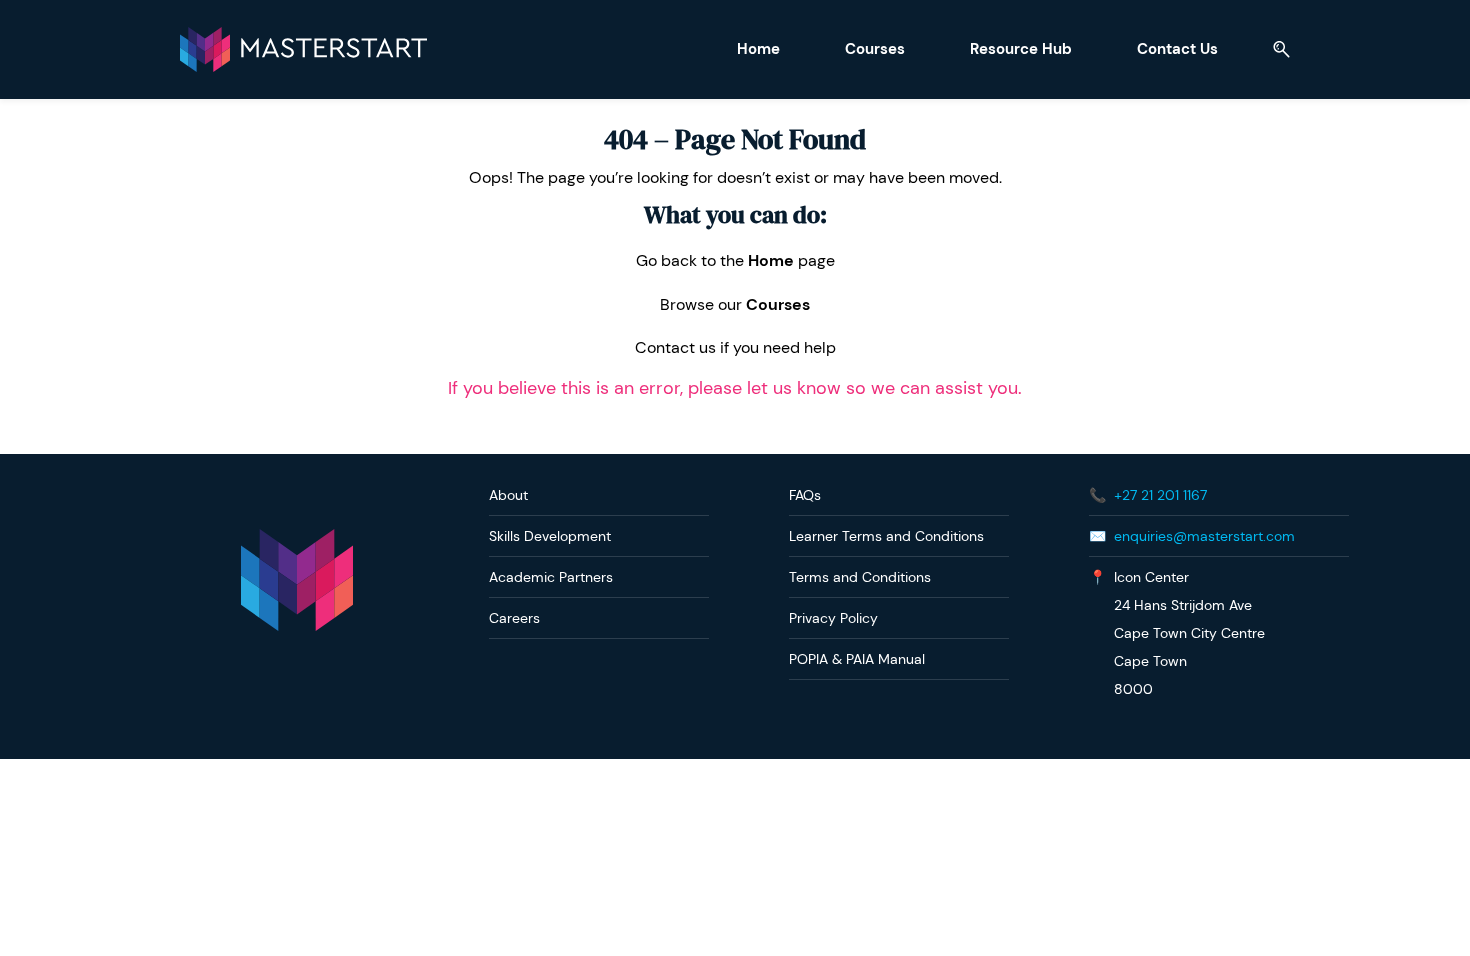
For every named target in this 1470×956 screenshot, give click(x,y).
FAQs (805, 495)
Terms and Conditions (860, 577)
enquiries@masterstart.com (1204, 536)
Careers (514, 618)
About (508, 495)
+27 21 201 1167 (1160, 495)
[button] (1274, 49)
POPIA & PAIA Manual (857, 659)
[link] (297, 538)
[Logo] (303, 49)
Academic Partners (551, 577)
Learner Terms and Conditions (886, 536)
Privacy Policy (833, 618)
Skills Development (550, 536)
